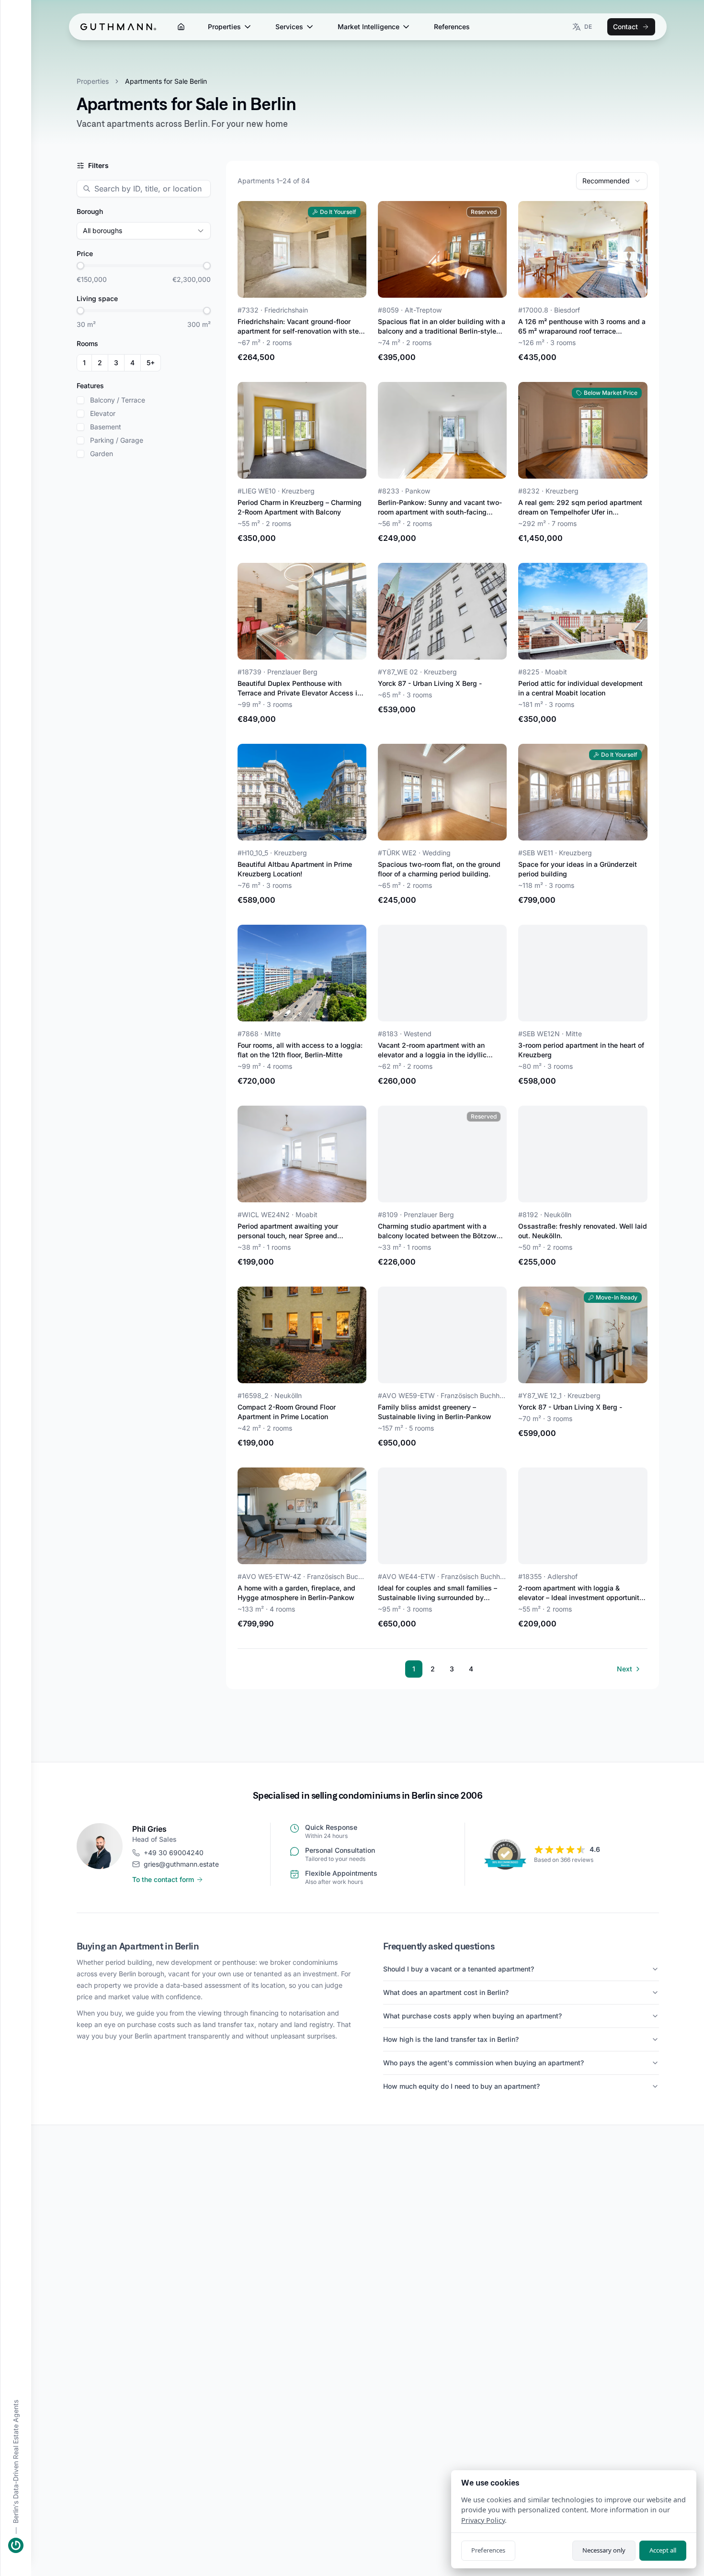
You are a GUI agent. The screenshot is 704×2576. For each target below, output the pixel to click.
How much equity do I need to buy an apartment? (461, 2086)
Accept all (663, 2550)
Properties (224, 27)
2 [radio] (100, 363)
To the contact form (163, 1879)
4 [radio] (132, 363)
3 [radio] (116, 363)
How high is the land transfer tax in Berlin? (451, 2039)
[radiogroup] (119, 363)
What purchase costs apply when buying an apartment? (472, 2016)
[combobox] (612, 181)
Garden (102, 454)
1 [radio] (84, 363)
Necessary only (604, 2550)
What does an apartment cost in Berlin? (446, 1992)
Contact (625, 27)
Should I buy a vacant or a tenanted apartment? (459, 1969)
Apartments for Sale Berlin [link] (166, 81)
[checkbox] (80, 400)
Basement (106, 427)
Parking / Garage (117, 440)
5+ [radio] (151, 363)
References (452, 27)
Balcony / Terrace (118, 400)
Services (289, 27)
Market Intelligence (369, 27)
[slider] (80, 266)
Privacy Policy (483, 2520)
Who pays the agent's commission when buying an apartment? (483, 2063)
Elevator (103, 414)
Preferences (488, 2550)
